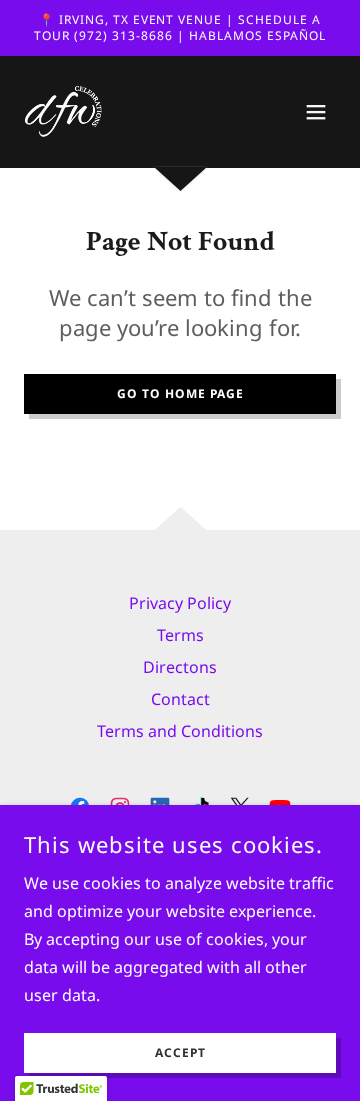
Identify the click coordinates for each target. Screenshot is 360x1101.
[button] (316, 112)
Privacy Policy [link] (180, 603)
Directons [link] (180, 667)
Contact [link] (180, 699)
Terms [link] (180, 635)
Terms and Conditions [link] (180, 731)
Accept (180, 1053)
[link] (64, 112)
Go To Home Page (180, 393)
